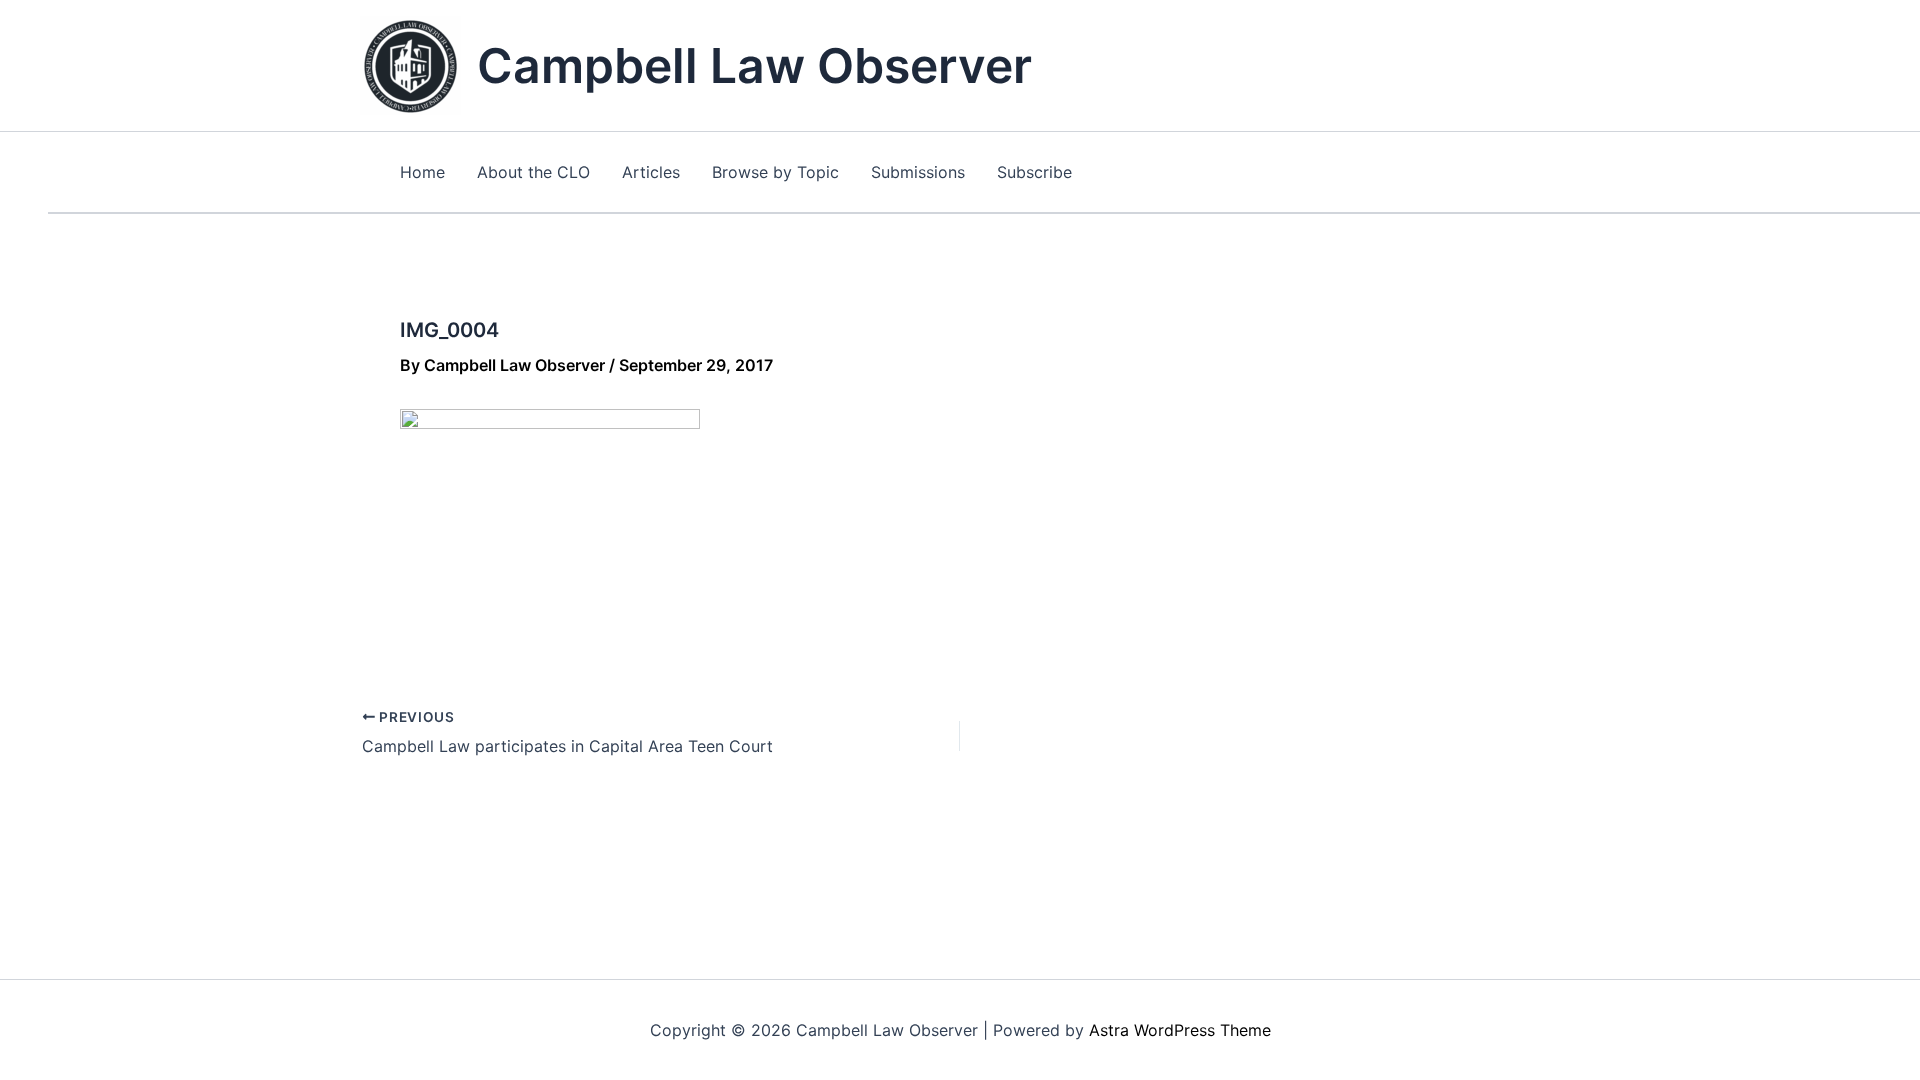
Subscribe (1034, 172)
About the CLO (533, 172)
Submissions (918, 172)
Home (422, 172)
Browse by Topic (775, 172)
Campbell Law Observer (754, 65)
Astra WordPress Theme (1180, 1030)
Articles (651, 172)
